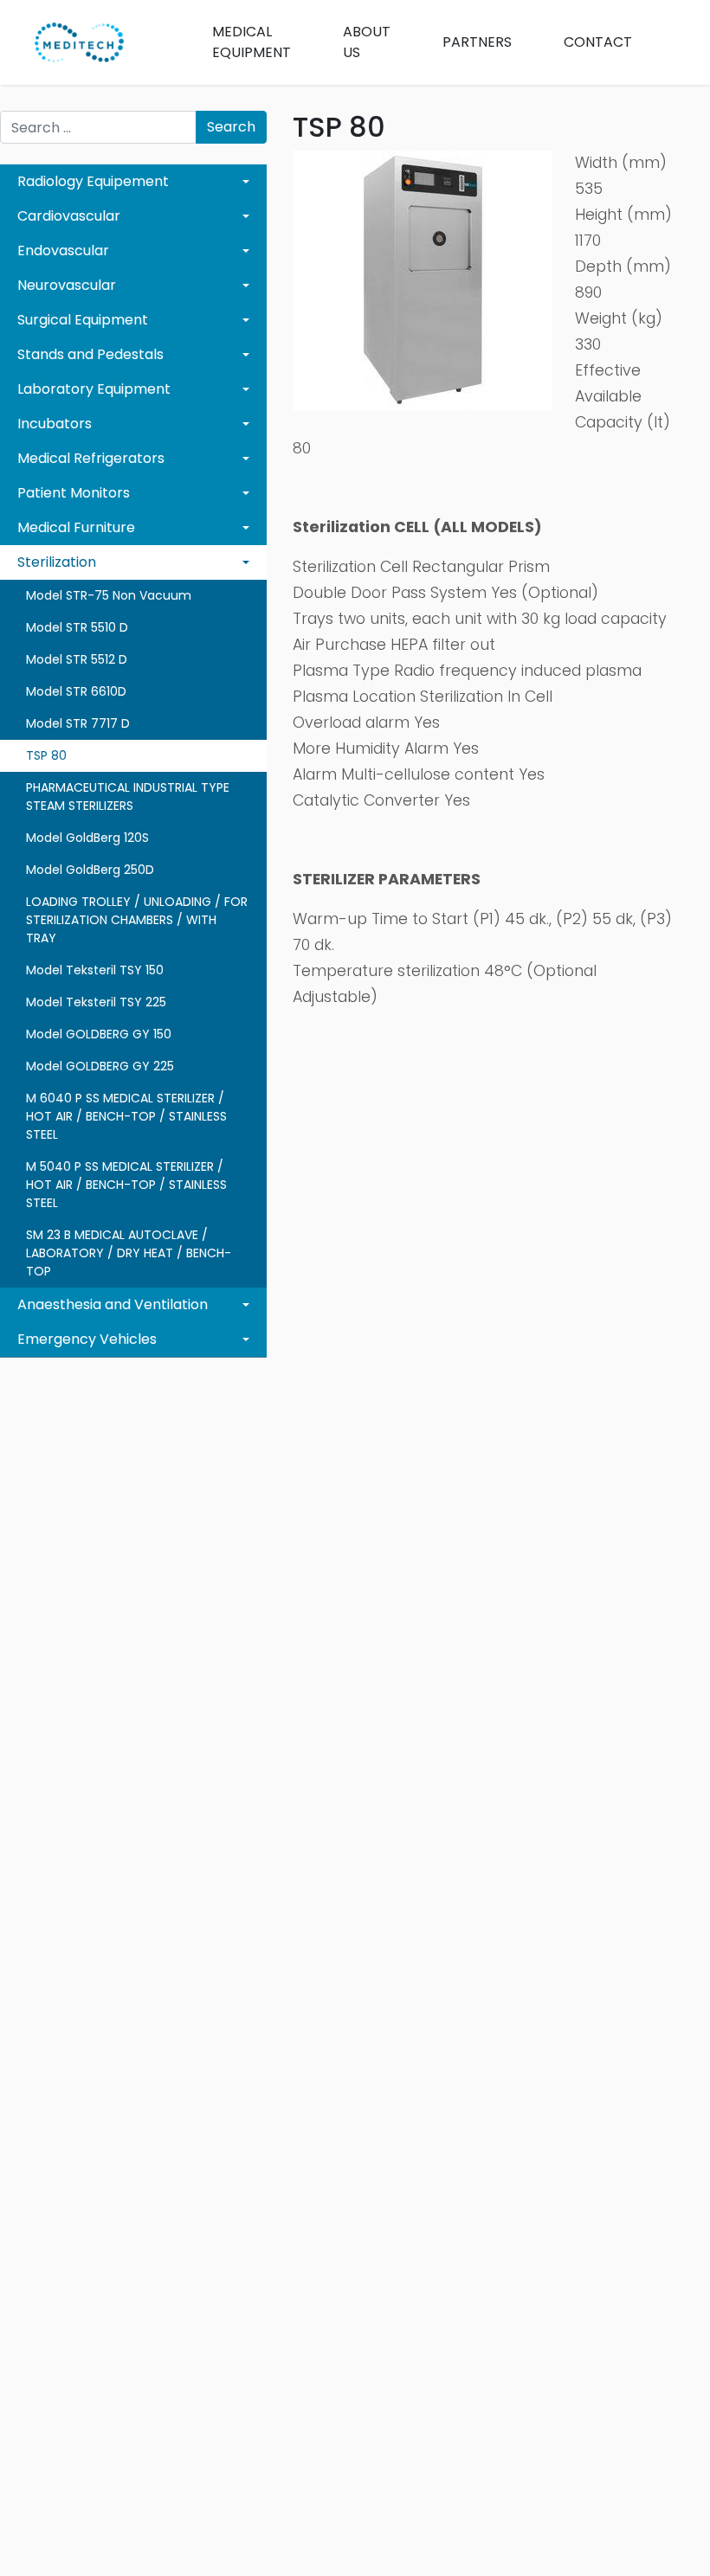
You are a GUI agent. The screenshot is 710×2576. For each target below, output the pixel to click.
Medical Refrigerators (91, 458)
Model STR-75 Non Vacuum (109, 595)
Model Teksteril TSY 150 (95, 970)
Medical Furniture (76, 527)
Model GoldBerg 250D (90, 870)
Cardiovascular (69, 216)
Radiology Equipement (93, 181)
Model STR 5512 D (77, 659)
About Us (367, 42)
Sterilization (57, 562)
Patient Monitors (74, 493)
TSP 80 (46, 755)
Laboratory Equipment (94, 389)
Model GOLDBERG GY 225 (100, 1066)
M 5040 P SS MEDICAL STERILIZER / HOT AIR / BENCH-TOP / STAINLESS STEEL (126, 1185)
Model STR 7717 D (78, 723)
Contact (598, 42)
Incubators (55, 424)
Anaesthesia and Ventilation (113, 1304)
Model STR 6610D (76, 691)
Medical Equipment (252, 42)
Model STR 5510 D (77, 627)
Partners (477, 42)
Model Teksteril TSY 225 (96, 1002)
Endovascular (63, 251)
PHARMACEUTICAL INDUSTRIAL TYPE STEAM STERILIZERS (128, 797)
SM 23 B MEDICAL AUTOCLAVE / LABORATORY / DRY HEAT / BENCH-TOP (129, 1253)
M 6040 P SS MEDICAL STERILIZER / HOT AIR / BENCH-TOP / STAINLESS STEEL (126, 1116)
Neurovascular (67, 285)
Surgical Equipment (83, 320)
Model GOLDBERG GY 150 (99, 1034)
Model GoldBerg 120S (87, 838)
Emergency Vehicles (87, 1339)
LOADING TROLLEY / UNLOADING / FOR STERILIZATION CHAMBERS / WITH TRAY (137, 920)
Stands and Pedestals (90, 354)
